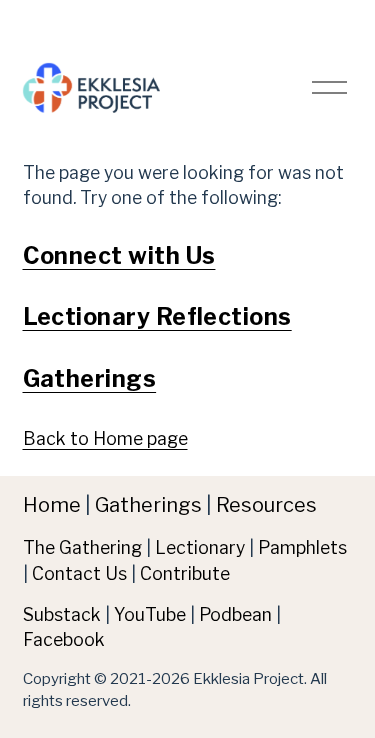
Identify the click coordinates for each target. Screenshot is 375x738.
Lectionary (200, 547)
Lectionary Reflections (157, 317)
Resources (266, 505)
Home (52, 505)
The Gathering (82, 547)
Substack (62, 614)
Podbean (235, 614)
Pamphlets (302, 547)
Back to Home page (105, 438)
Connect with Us (119, 256)
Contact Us (79, 573)
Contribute (185, 573)
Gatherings (90, 379)
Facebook (64, 639)
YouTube (150, 614)
